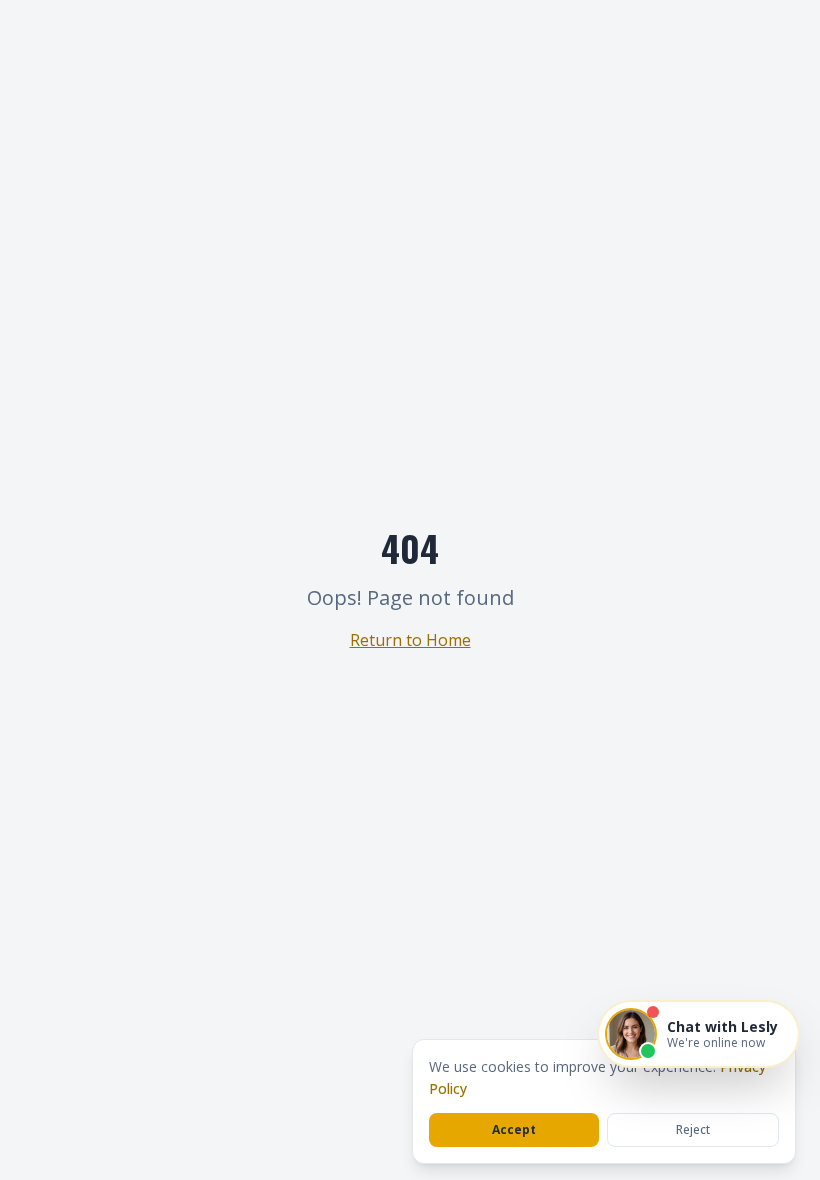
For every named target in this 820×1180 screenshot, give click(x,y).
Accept (514, 1129)
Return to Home (410, 640)
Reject (693, 1129)
